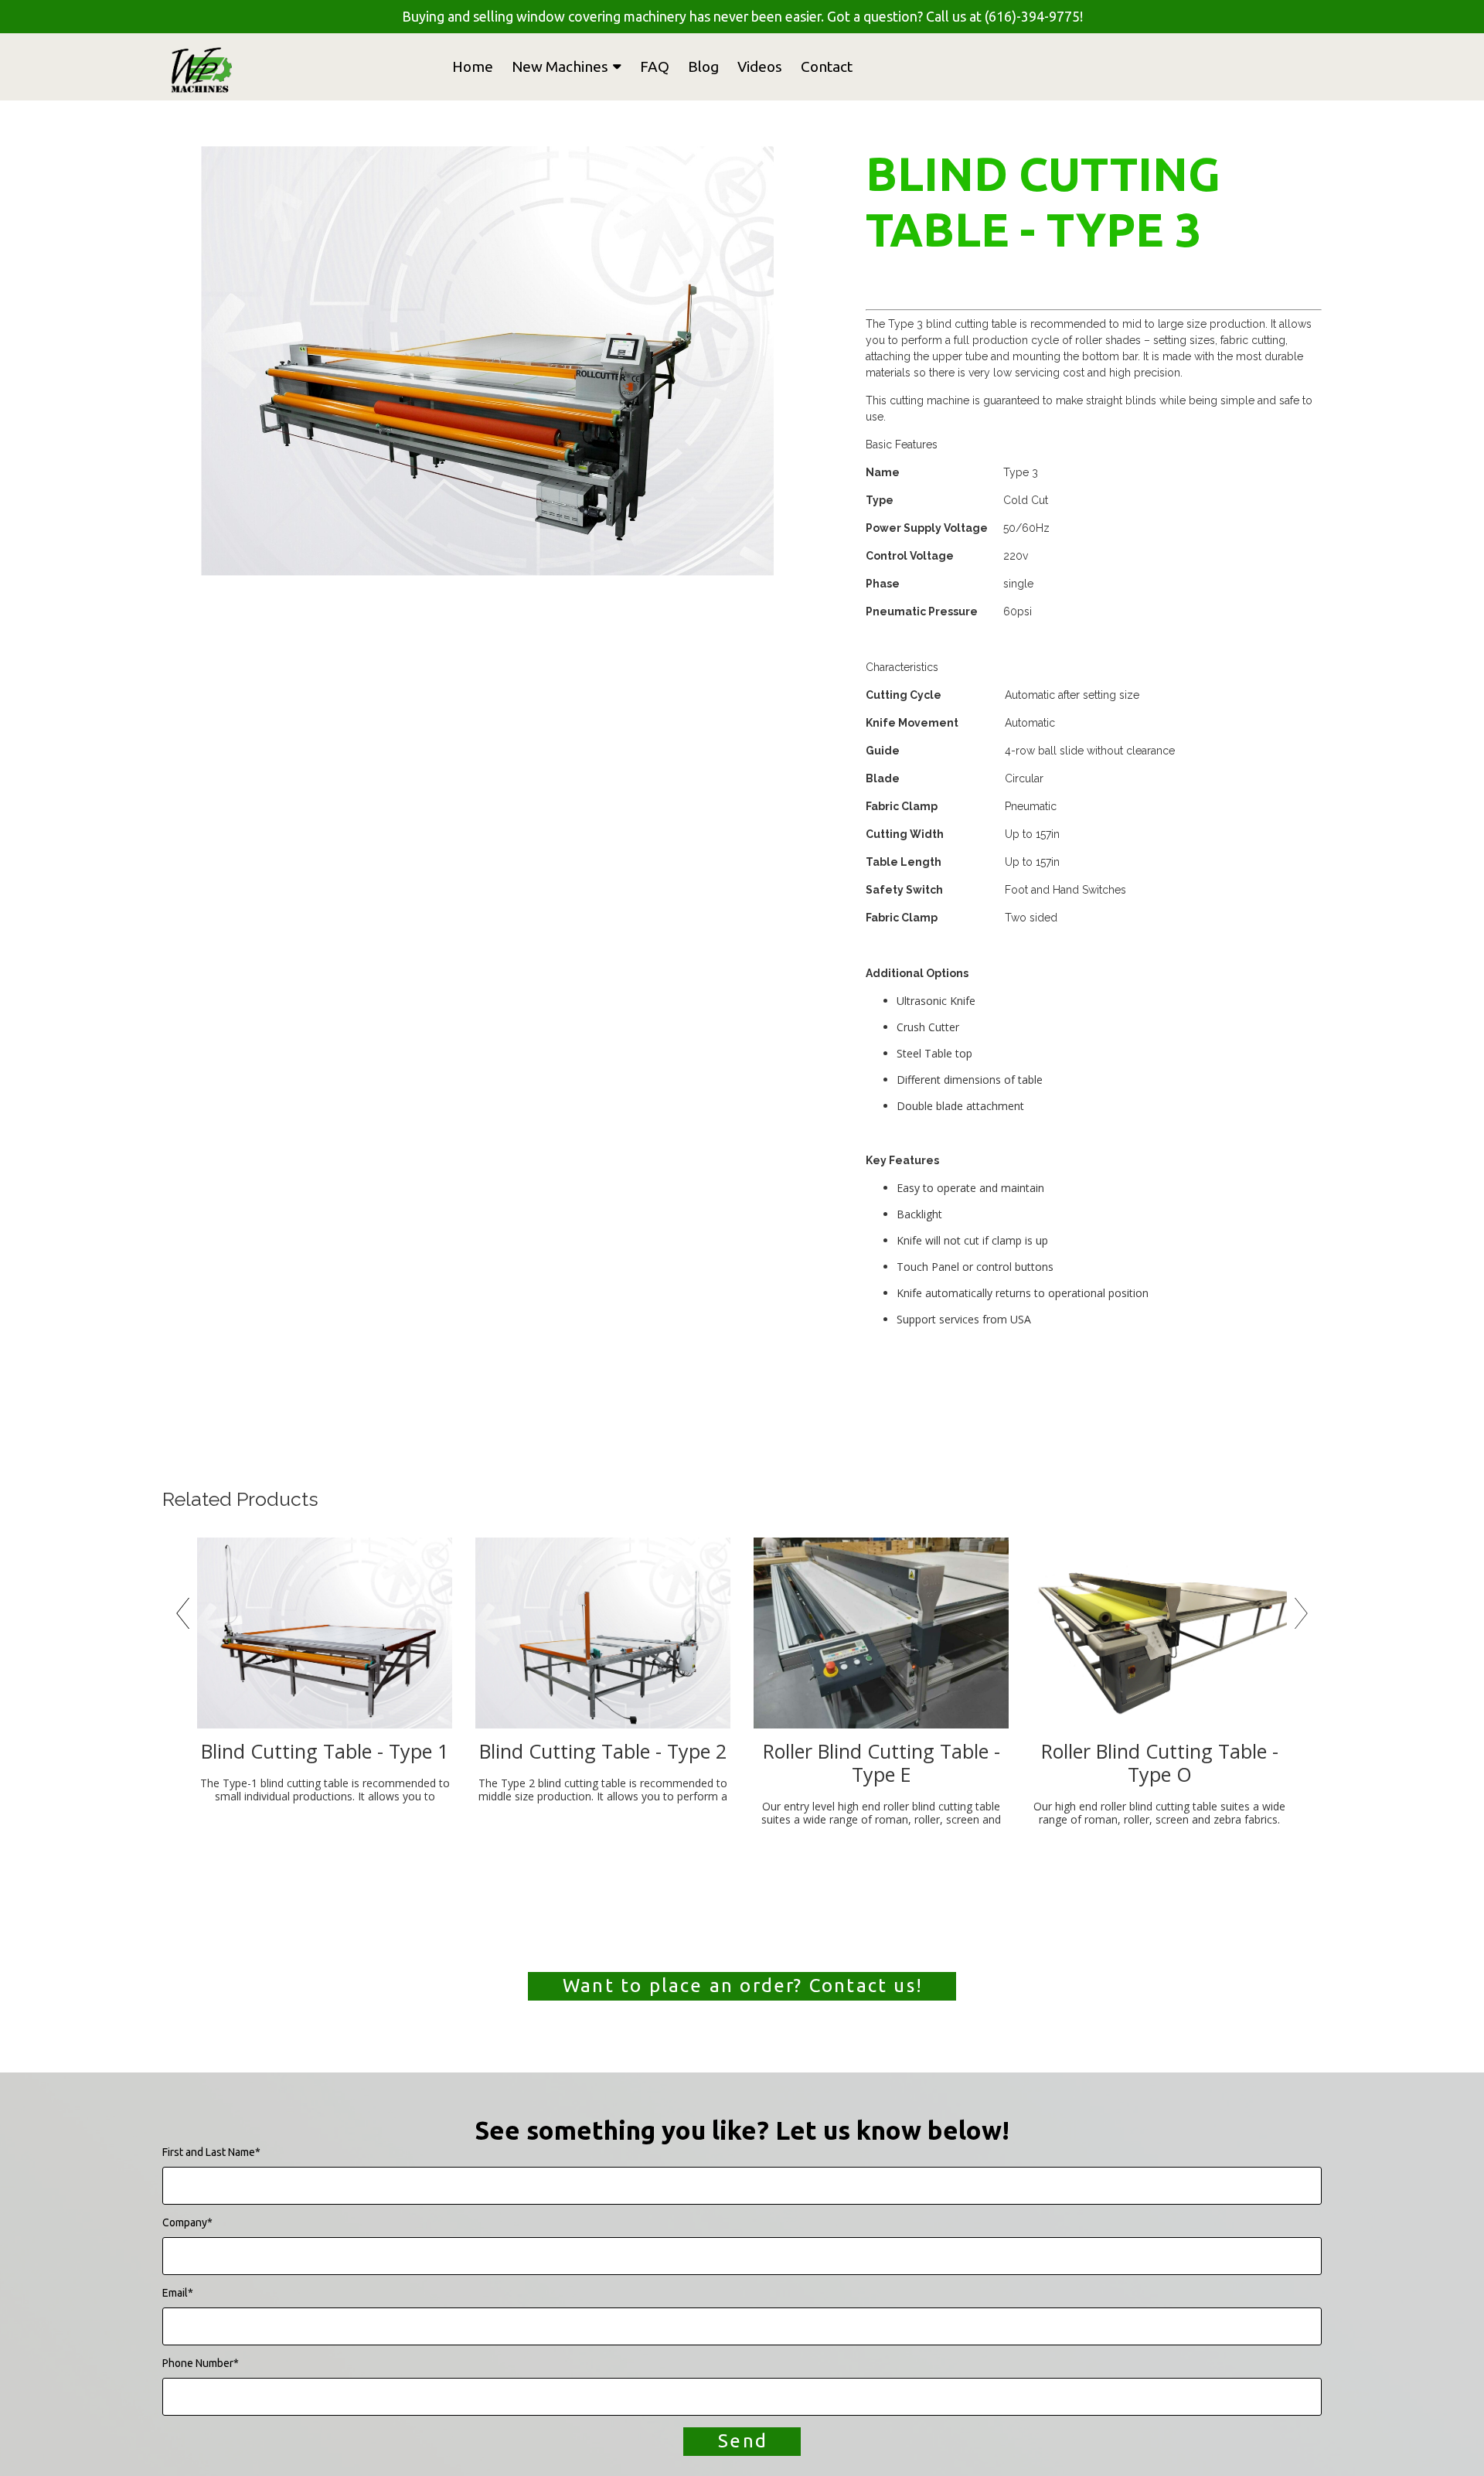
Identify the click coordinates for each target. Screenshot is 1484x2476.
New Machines (560, 66)
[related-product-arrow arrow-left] (182, 1617)
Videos (760, 66)
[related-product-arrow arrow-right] (1302, 1617)
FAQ (655, 66)
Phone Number (201, 2363)
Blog (703, 66)
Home (473, 66)
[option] (487, 361)
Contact (827, 66)
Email (178, 2293)
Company (187, 2222)
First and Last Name (211, 2152)
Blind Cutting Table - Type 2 (603, 1751)
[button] (742, 1986)
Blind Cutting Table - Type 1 (325, 1751)
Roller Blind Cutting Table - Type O (1160, 1762)
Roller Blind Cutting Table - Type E (882, 1762)
